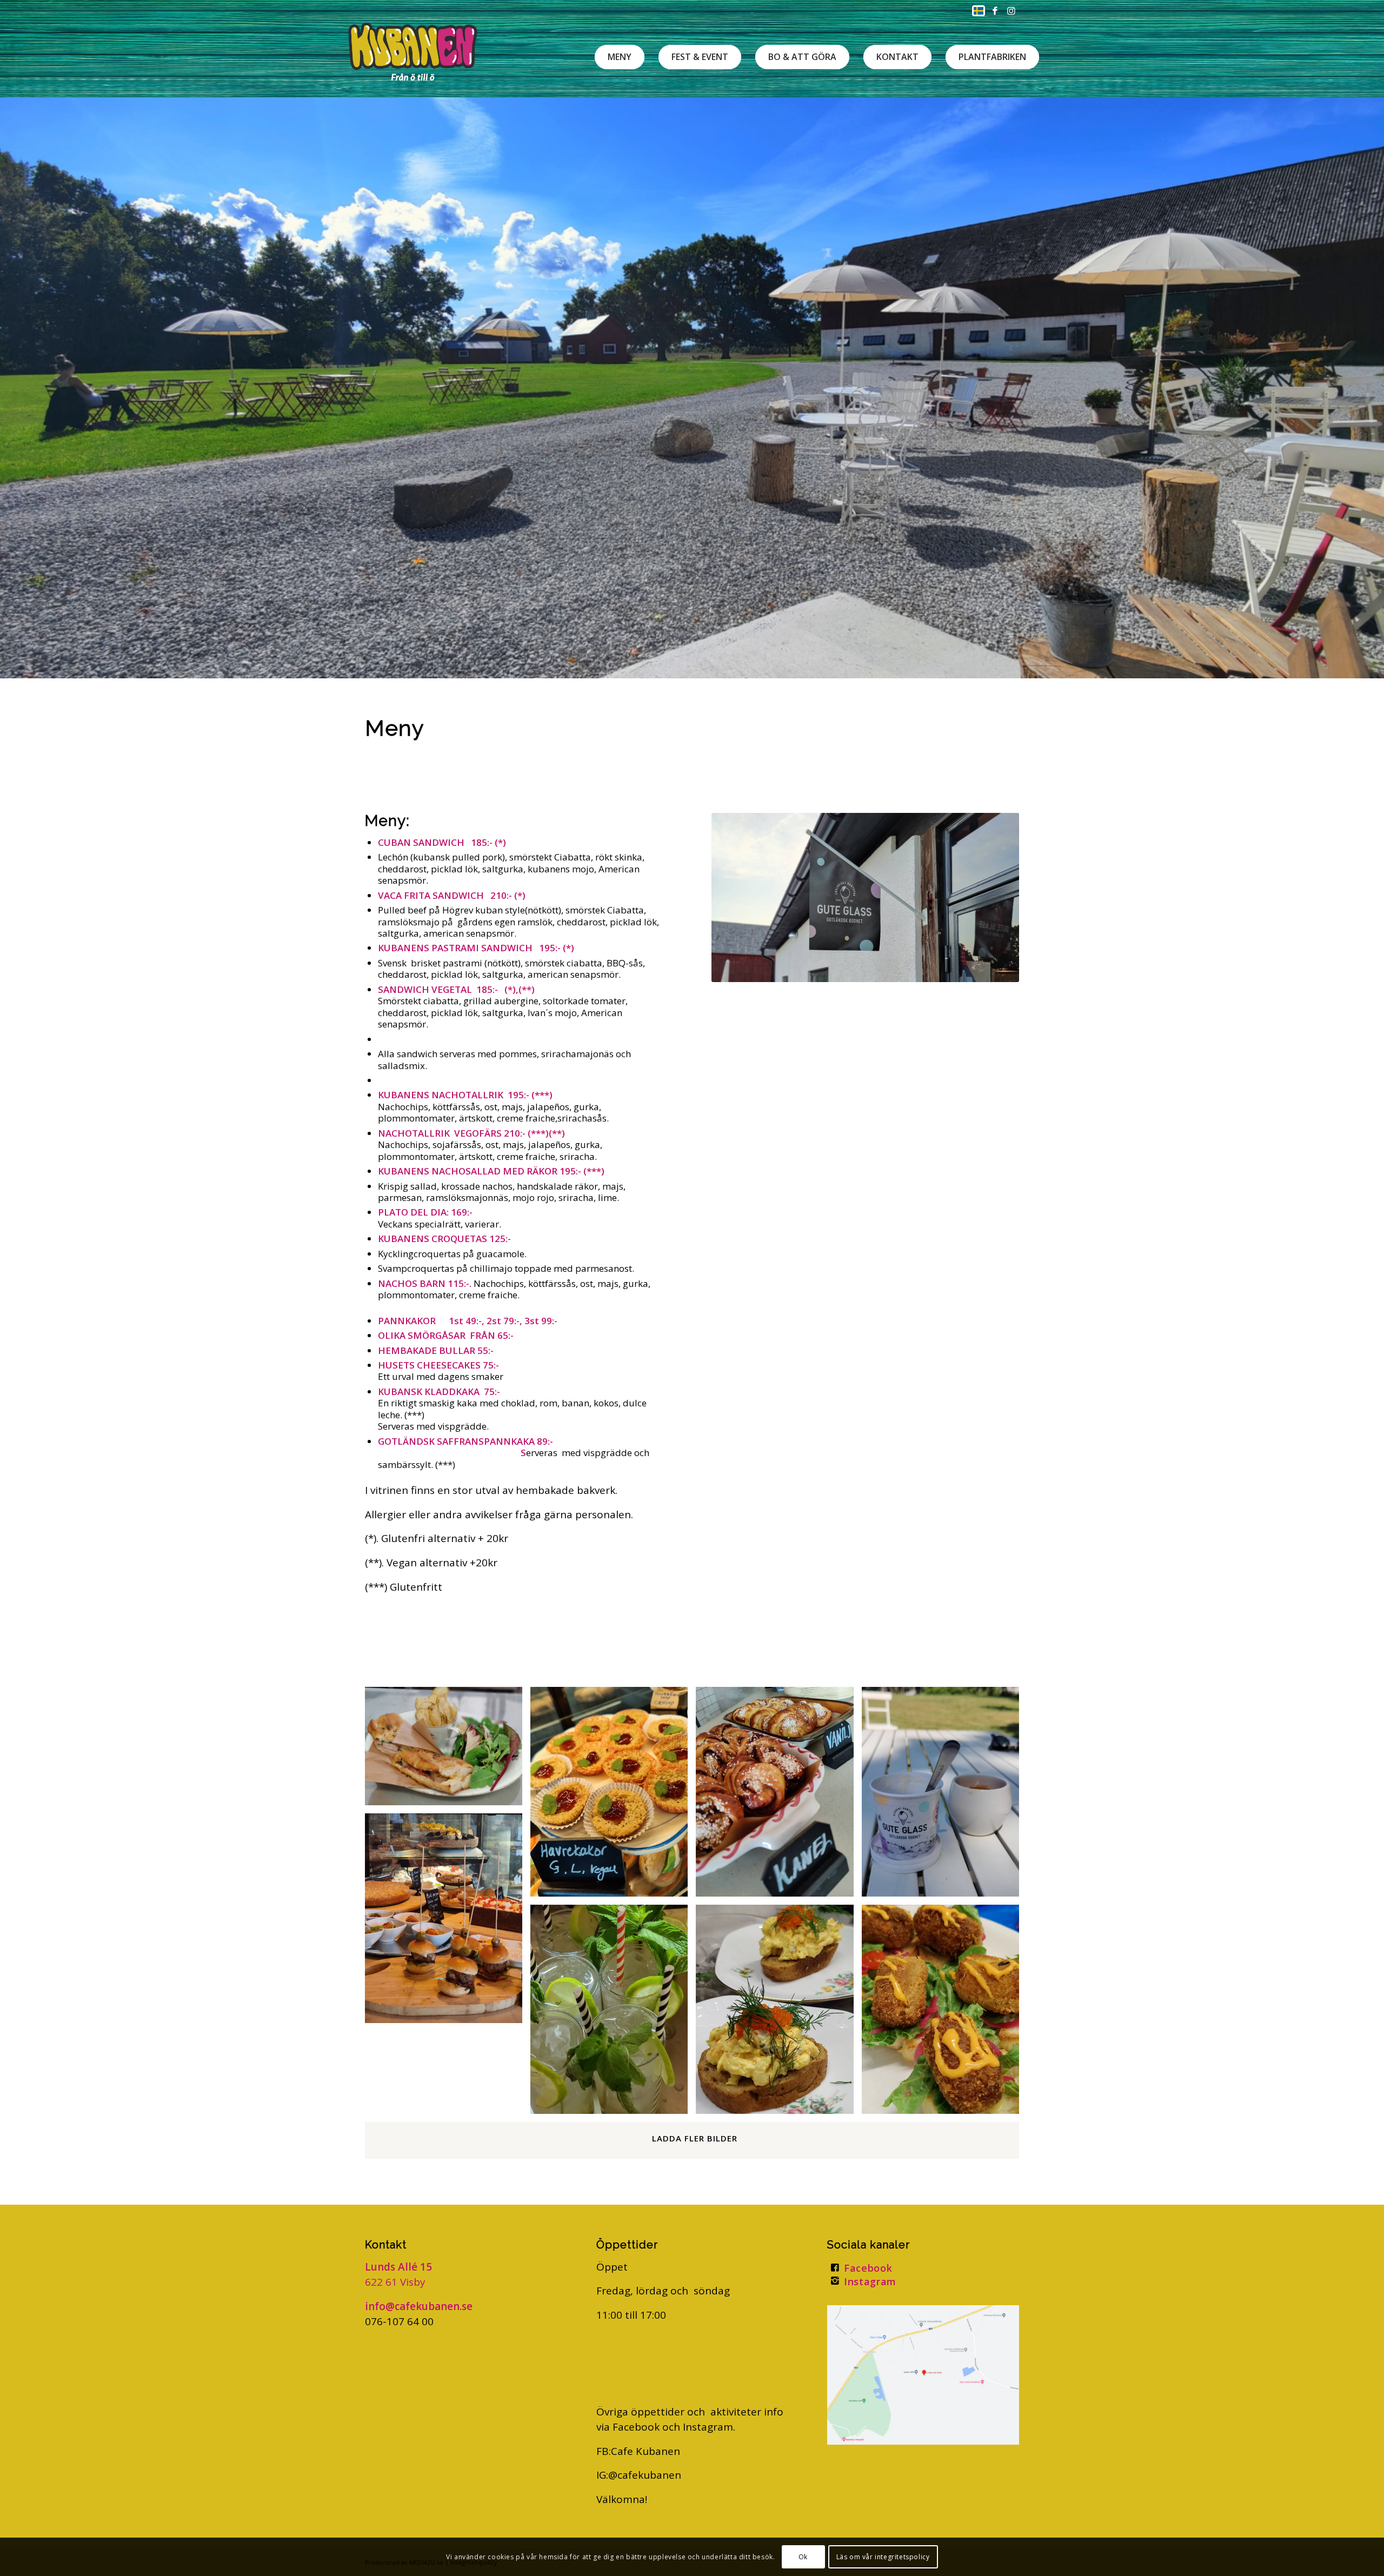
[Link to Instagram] (1011, 11)
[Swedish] (979, 13)
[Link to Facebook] (995, 11)
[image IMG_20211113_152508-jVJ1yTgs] (613, 2013)
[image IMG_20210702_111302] (613, 1796)
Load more (692, 2140)
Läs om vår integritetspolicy (883, 2557)
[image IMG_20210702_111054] (778, 1796)
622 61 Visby (395, 2282)
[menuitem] (976, 11)
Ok (803, 2557)
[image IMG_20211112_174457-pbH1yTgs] (944, 2013)
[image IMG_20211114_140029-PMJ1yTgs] (448, 1922)
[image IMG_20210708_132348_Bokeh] (448, 1750)
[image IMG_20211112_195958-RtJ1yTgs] (778, 2013)
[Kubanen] (413, 51)
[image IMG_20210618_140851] (944, 1796)
